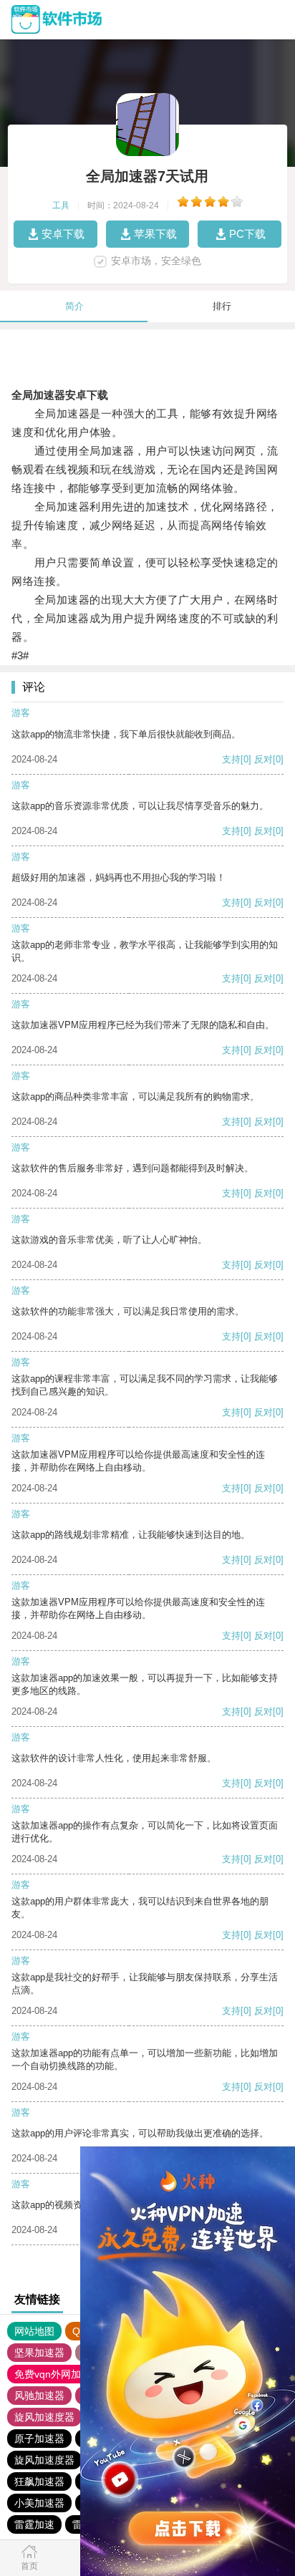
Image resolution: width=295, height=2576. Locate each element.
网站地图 (34, 2331)
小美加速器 (39, 2503)
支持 (231, 759)
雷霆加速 (34, 2524)
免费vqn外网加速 (53, 2374)
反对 (263, 759)
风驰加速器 (39, 2396)
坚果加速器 (39, 2353)
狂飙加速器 (39, 2481)
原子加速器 (39, 2439)
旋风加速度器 (44, 2417)
